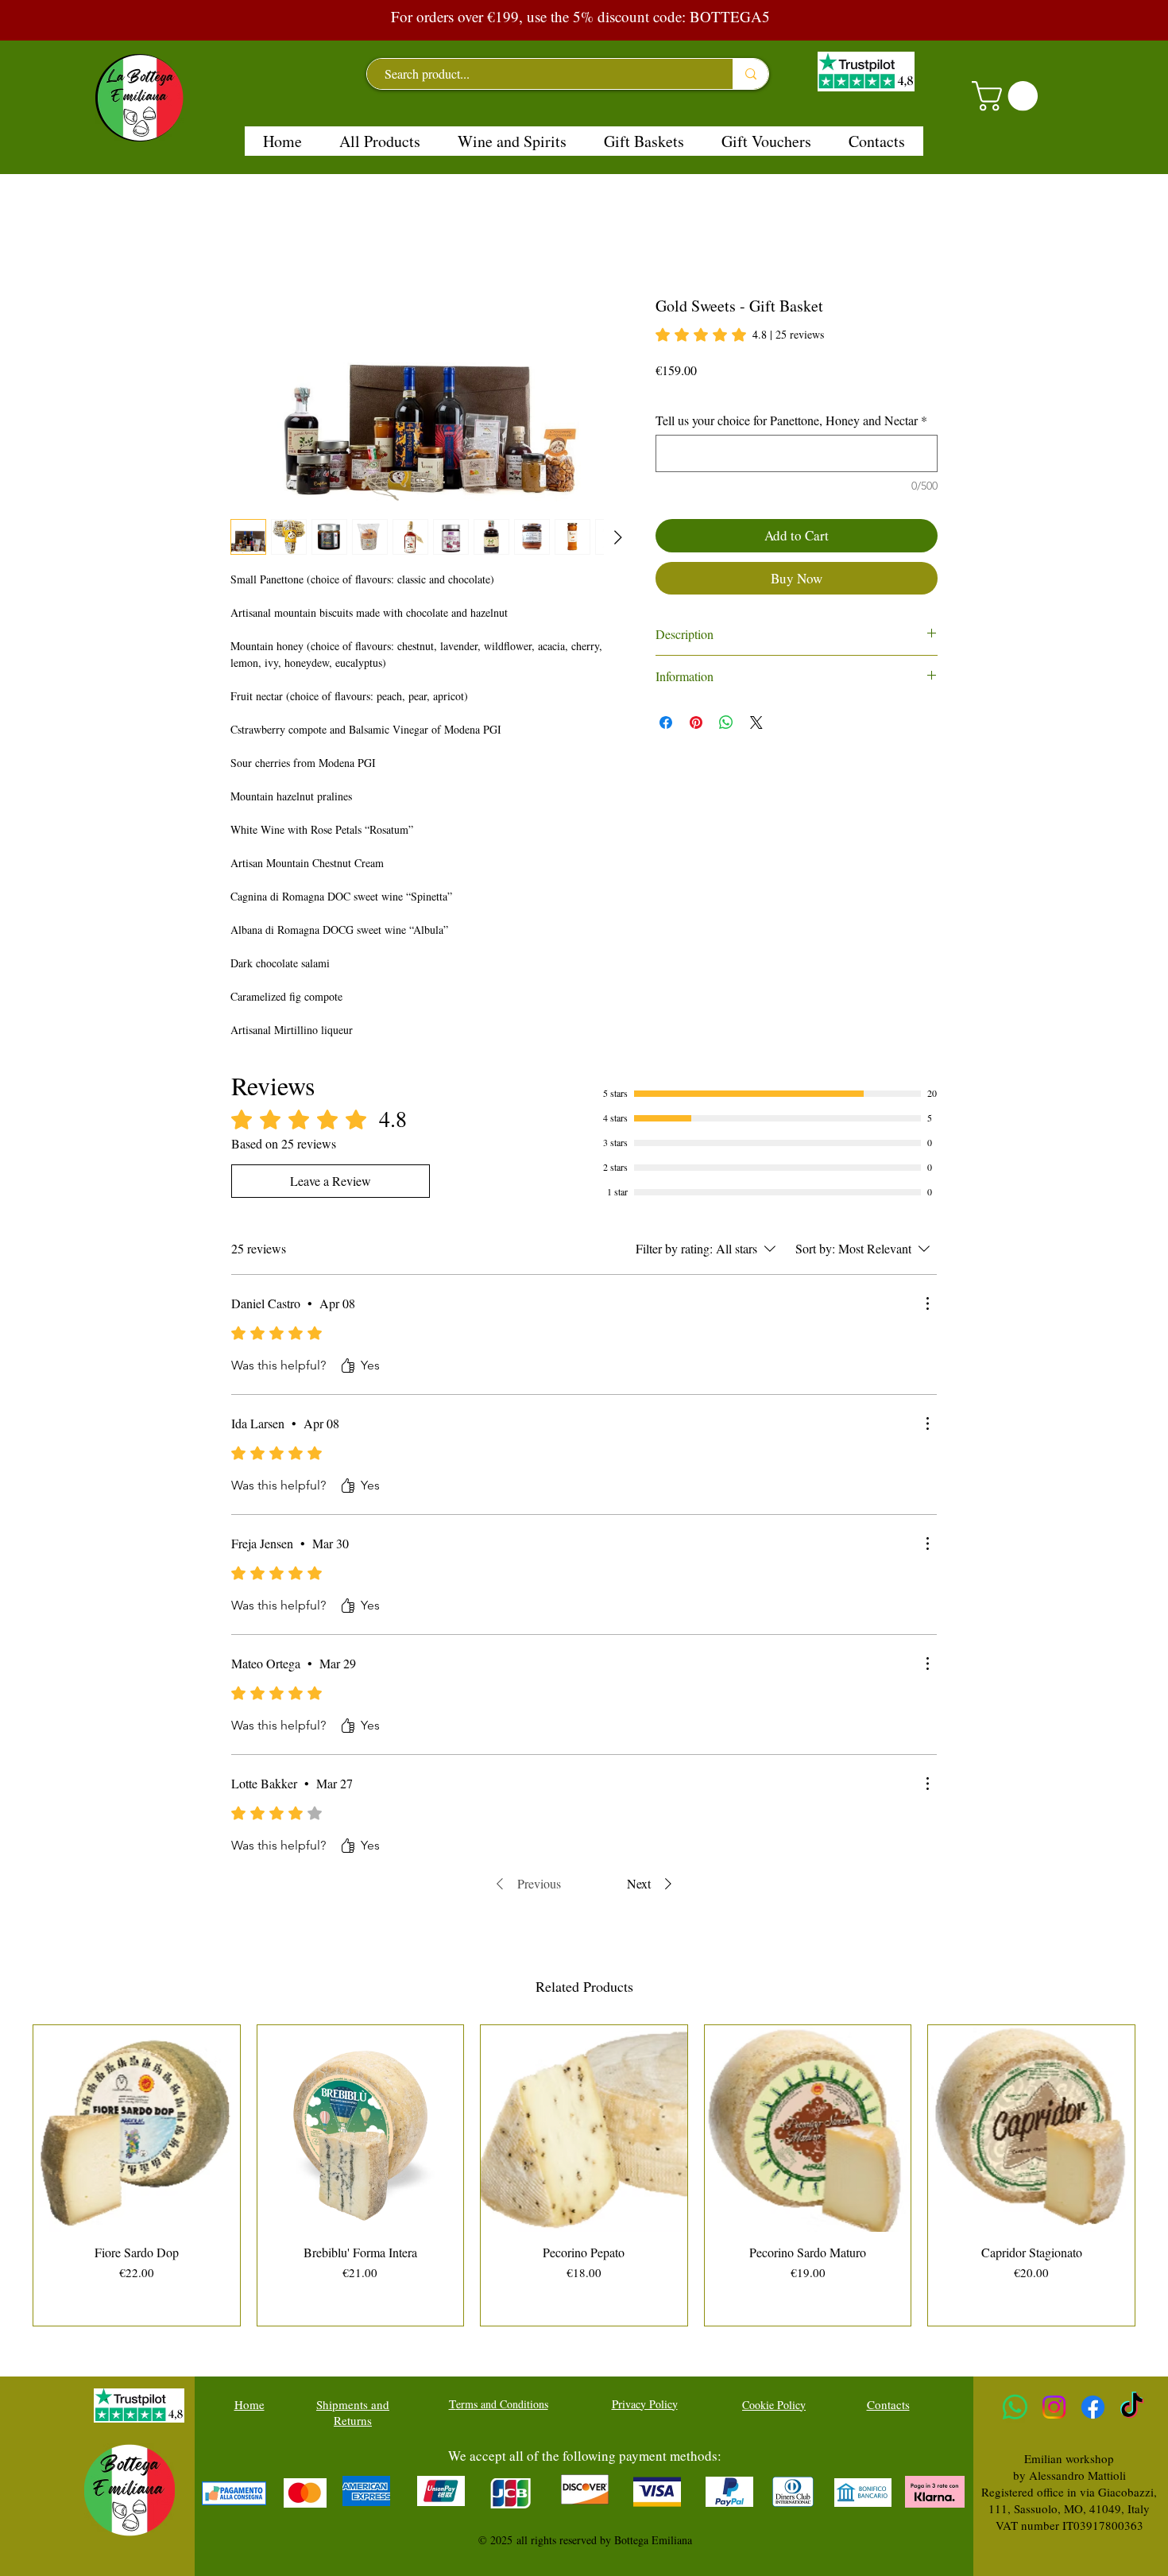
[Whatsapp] (1015, 2407)
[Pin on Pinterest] (696, 722)
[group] (584, 2175)
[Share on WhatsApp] (726, 722)
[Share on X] (756, 722)
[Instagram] (1054, 2407)
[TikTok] (1132, 2407)
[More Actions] (927, 1303)
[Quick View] (137, 2129)
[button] (1008, 96)
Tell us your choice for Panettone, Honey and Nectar (791, 420)
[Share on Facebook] (666, 722)
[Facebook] (1093, 2407)
